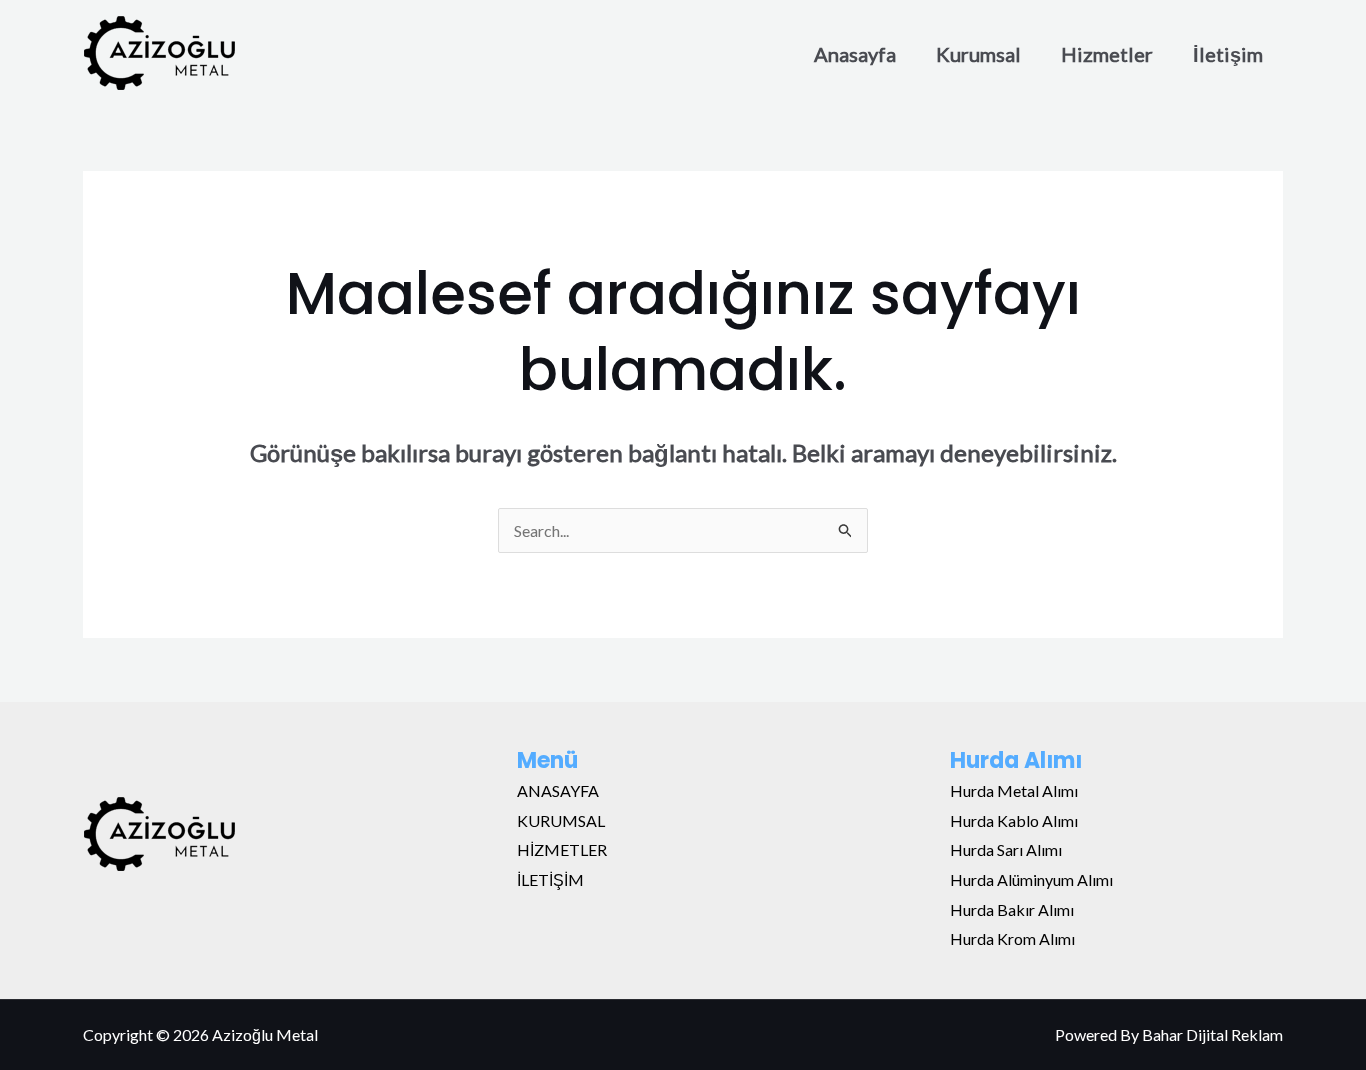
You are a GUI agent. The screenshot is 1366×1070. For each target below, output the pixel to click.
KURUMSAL (561, 820)
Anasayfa (855, 54)
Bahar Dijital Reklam (1212, 1034)
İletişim (1228, 54)
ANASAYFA (558, 790)
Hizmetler (1107, 54)
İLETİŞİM (550, 879)
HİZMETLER (562, 849)
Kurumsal (978, 54)
